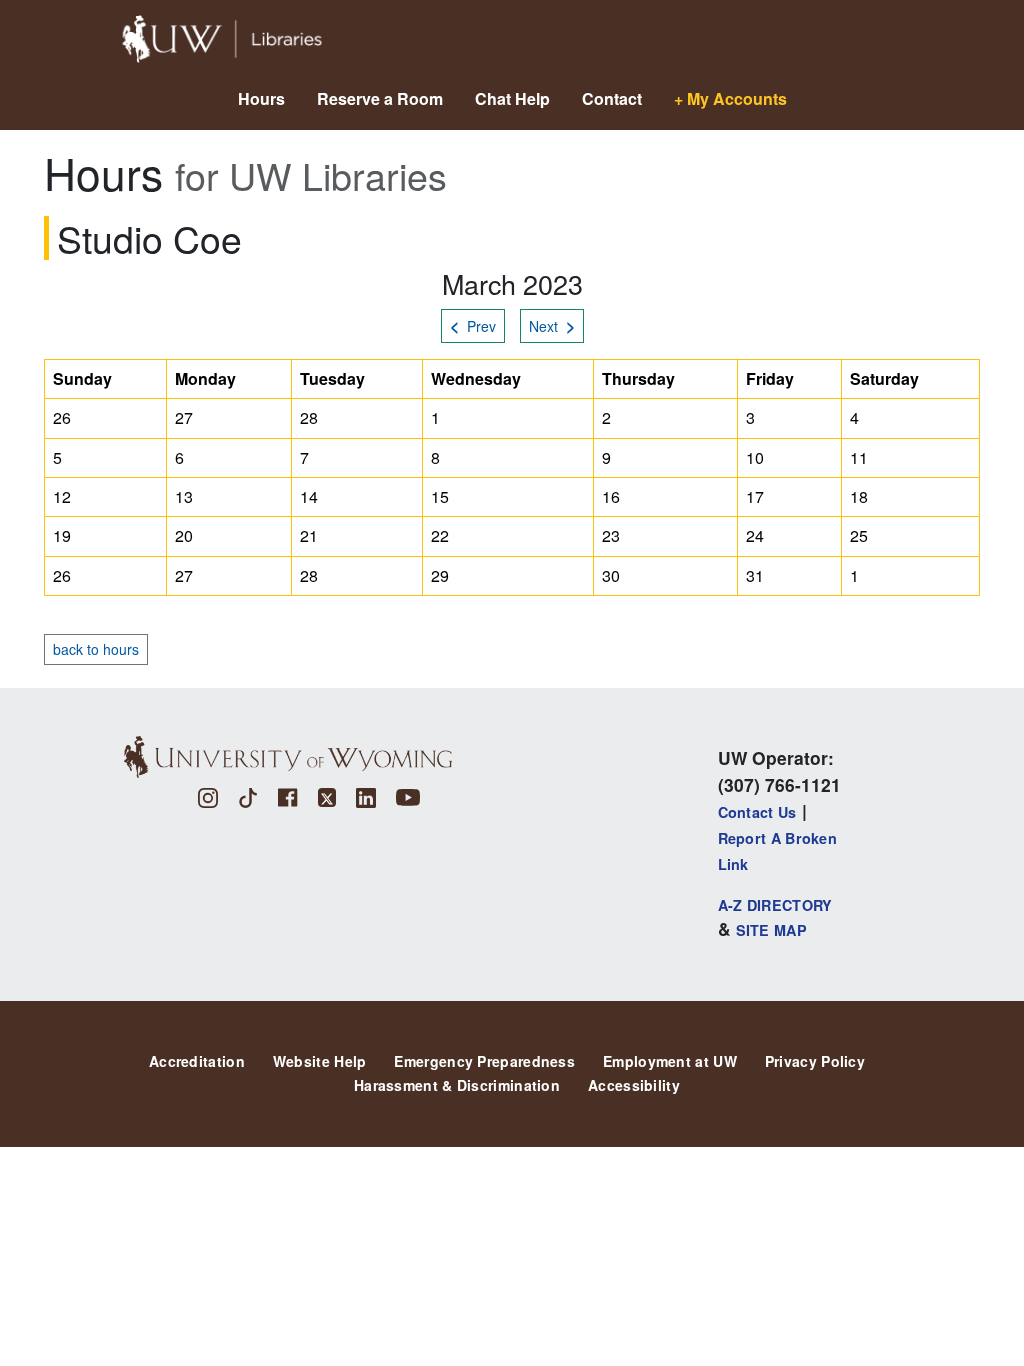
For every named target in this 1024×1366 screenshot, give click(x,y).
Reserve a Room (380, 98)
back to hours (96, 649)
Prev (473, 325)
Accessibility (634, 1085)
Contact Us (757, 812)
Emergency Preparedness (484, 1061)
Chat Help (512, 98)
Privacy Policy (815, 1061)
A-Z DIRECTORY (775, 905)
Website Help (320, 1061)
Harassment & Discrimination (457, 1085)
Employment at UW (670, 1061)
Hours (261, 98)
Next (552, 325)
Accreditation (197, 1061)
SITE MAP (771, 930)
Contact (612, 98)
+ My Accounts (730, 98)
